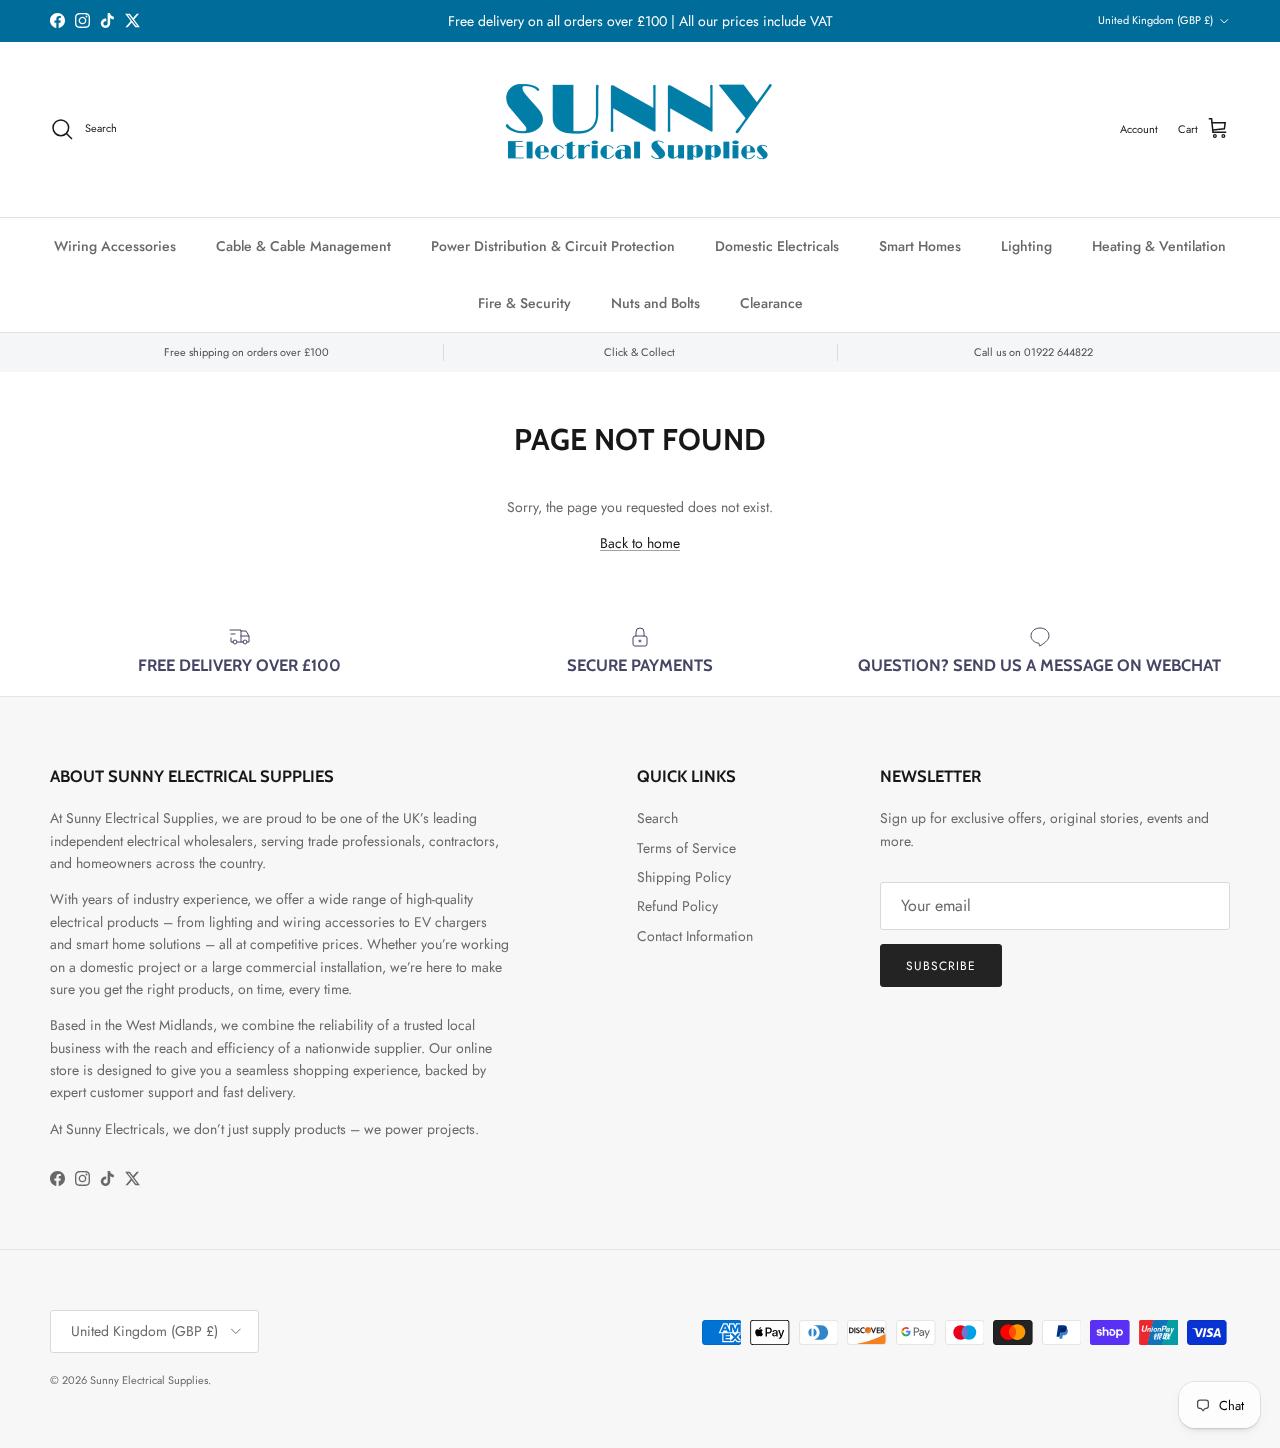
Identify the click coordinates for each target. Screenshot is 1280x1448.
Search (657, 818)
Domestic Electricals (777, 246)
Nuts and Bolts (655, 303)
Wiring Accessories (115, 246)
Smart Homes (920, 246)
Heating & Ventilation (1159, 246)
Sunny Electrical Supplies (149, 1380)
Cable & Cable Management (303, 246)
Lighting (1026, 246)
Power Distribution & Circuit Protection (553, 246)
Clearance (771, 303)
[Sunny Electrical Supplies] (640, 129)
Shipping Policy (684, 877)
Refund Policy (677, 906)
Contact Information (695, 936)
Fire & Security (524, 303)
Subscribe (941, 966)
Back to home (640, 543)
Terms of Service (686, 848)
